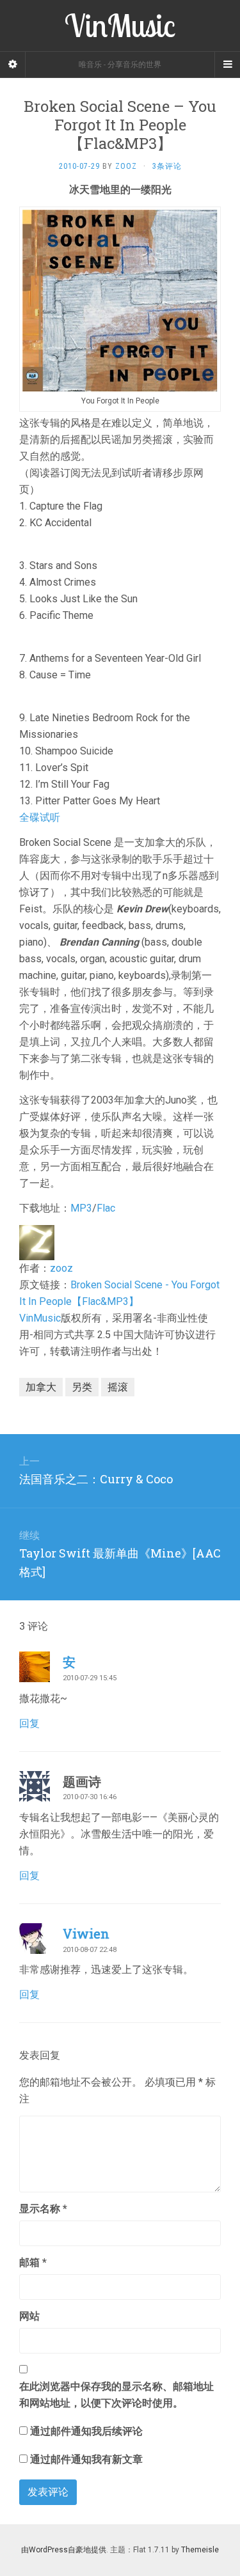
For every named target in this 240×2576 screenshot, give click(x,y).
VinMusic (40, 1318)
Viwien (86, 1933)
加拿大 (41, 1387)
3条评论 (167, 166)
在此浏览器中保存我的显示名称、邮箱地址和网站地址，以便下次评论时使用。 (116, 2395)
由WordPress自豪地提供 (64, 2550)
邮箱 (33, 2262)
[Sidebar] (13, 65)
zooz (61, 1268)
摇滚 (118, 1387)
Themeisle (200, 2550)
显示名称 (43, 2209)
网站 (29, 2316)
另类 (82, 1387)
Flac (106, 1208)
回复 (29, 1723)
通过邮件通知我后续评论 (86, 2431)
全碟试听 (40, 817)
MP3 (81, 1208)
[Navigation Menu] (227, 65)
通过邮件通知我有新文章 (86, 2459)
